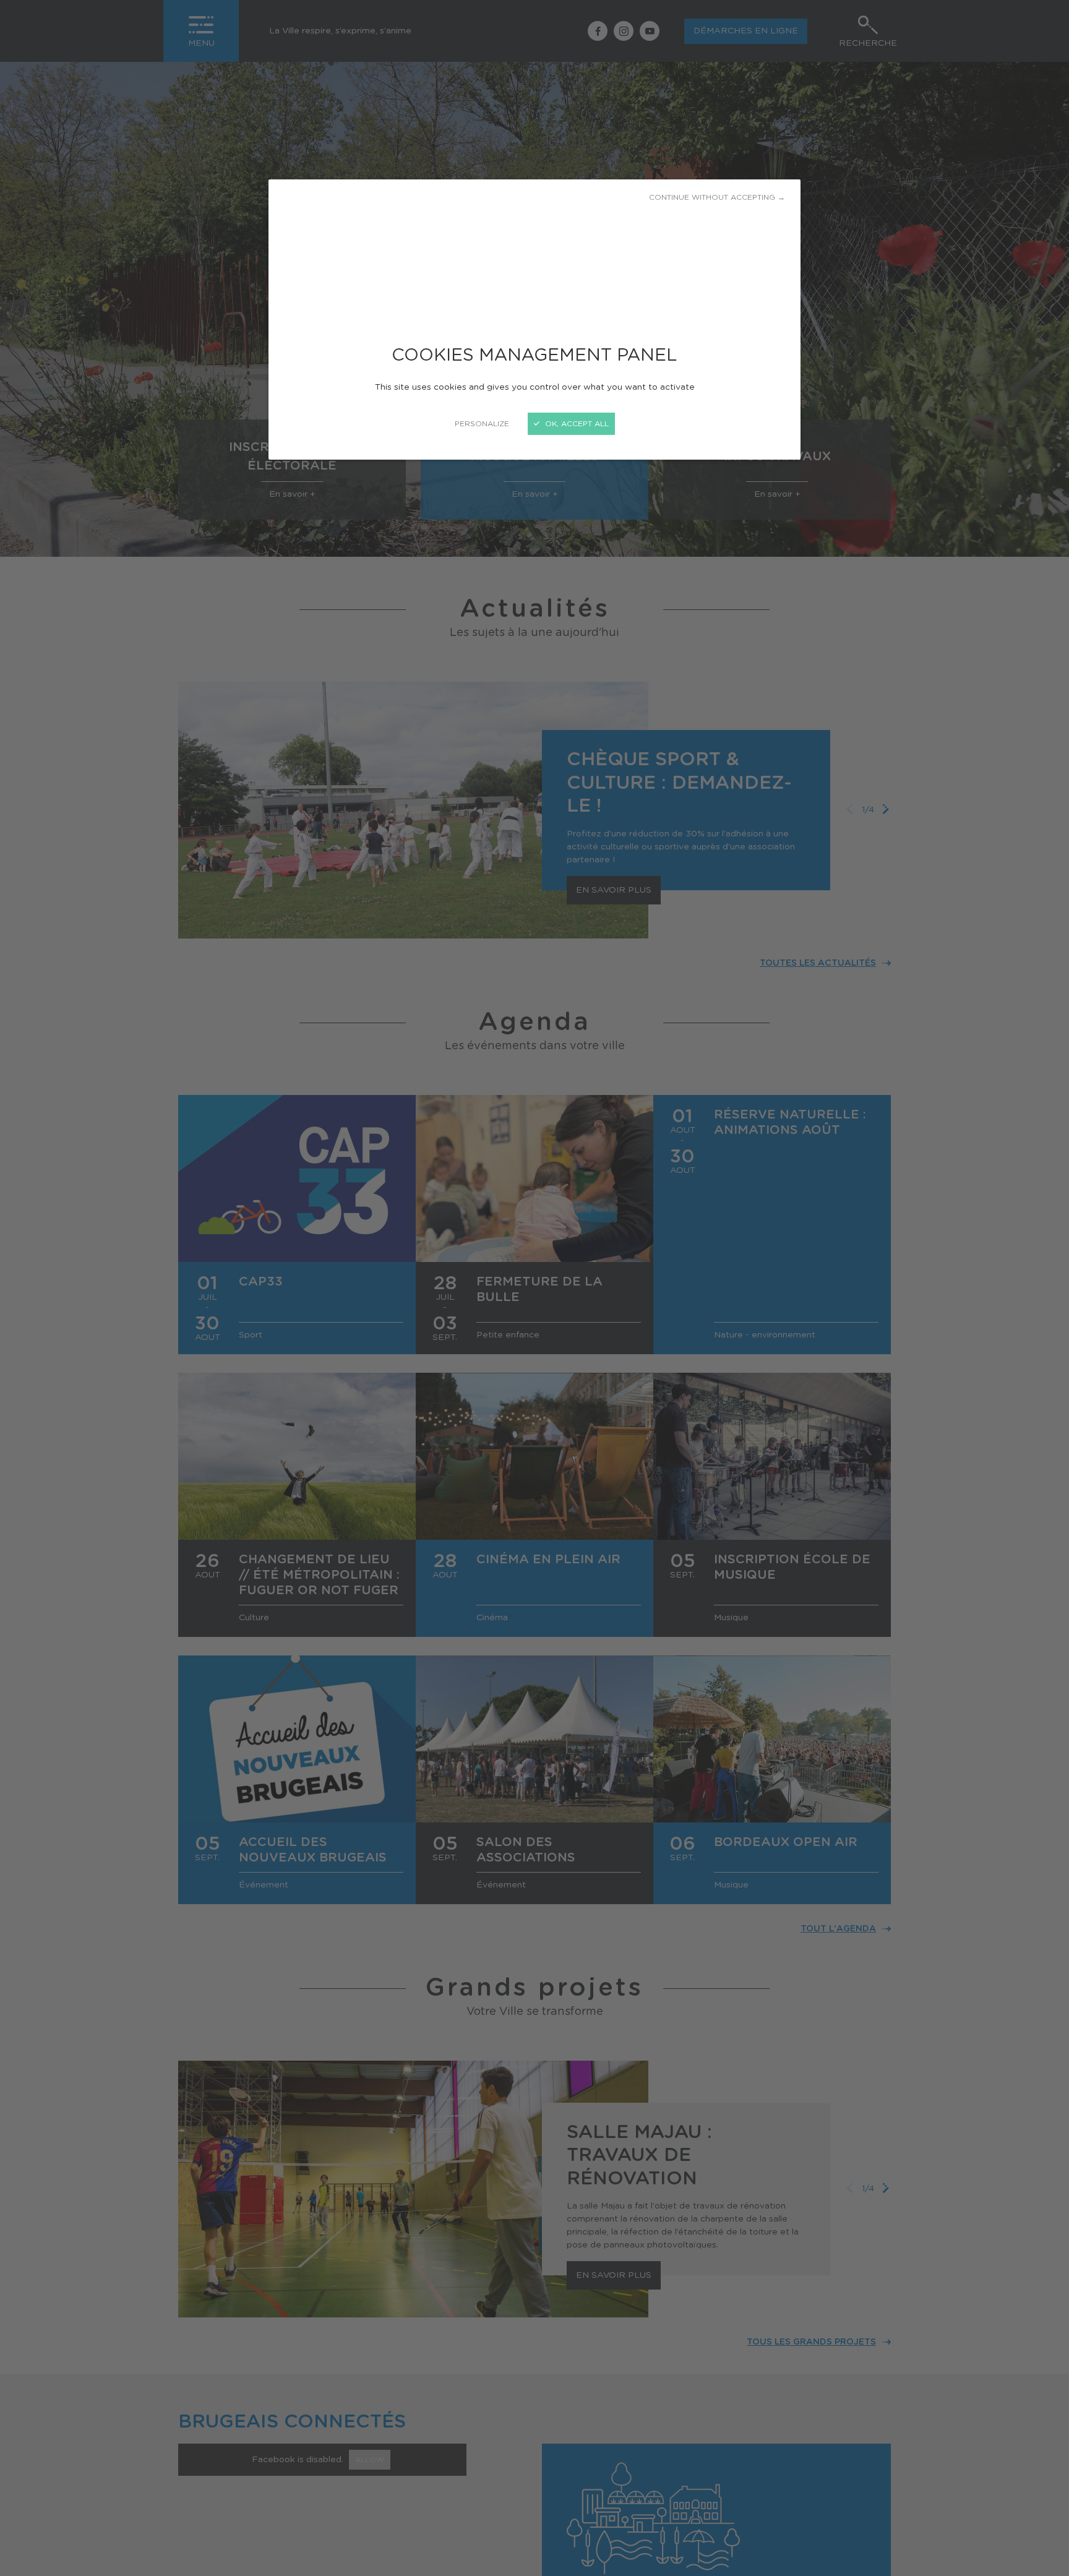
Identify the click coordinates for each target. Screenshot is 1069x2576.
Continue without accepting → (717, 197)
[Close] (534, 1288)
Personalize (482, 424)
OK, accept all (576, 424)
